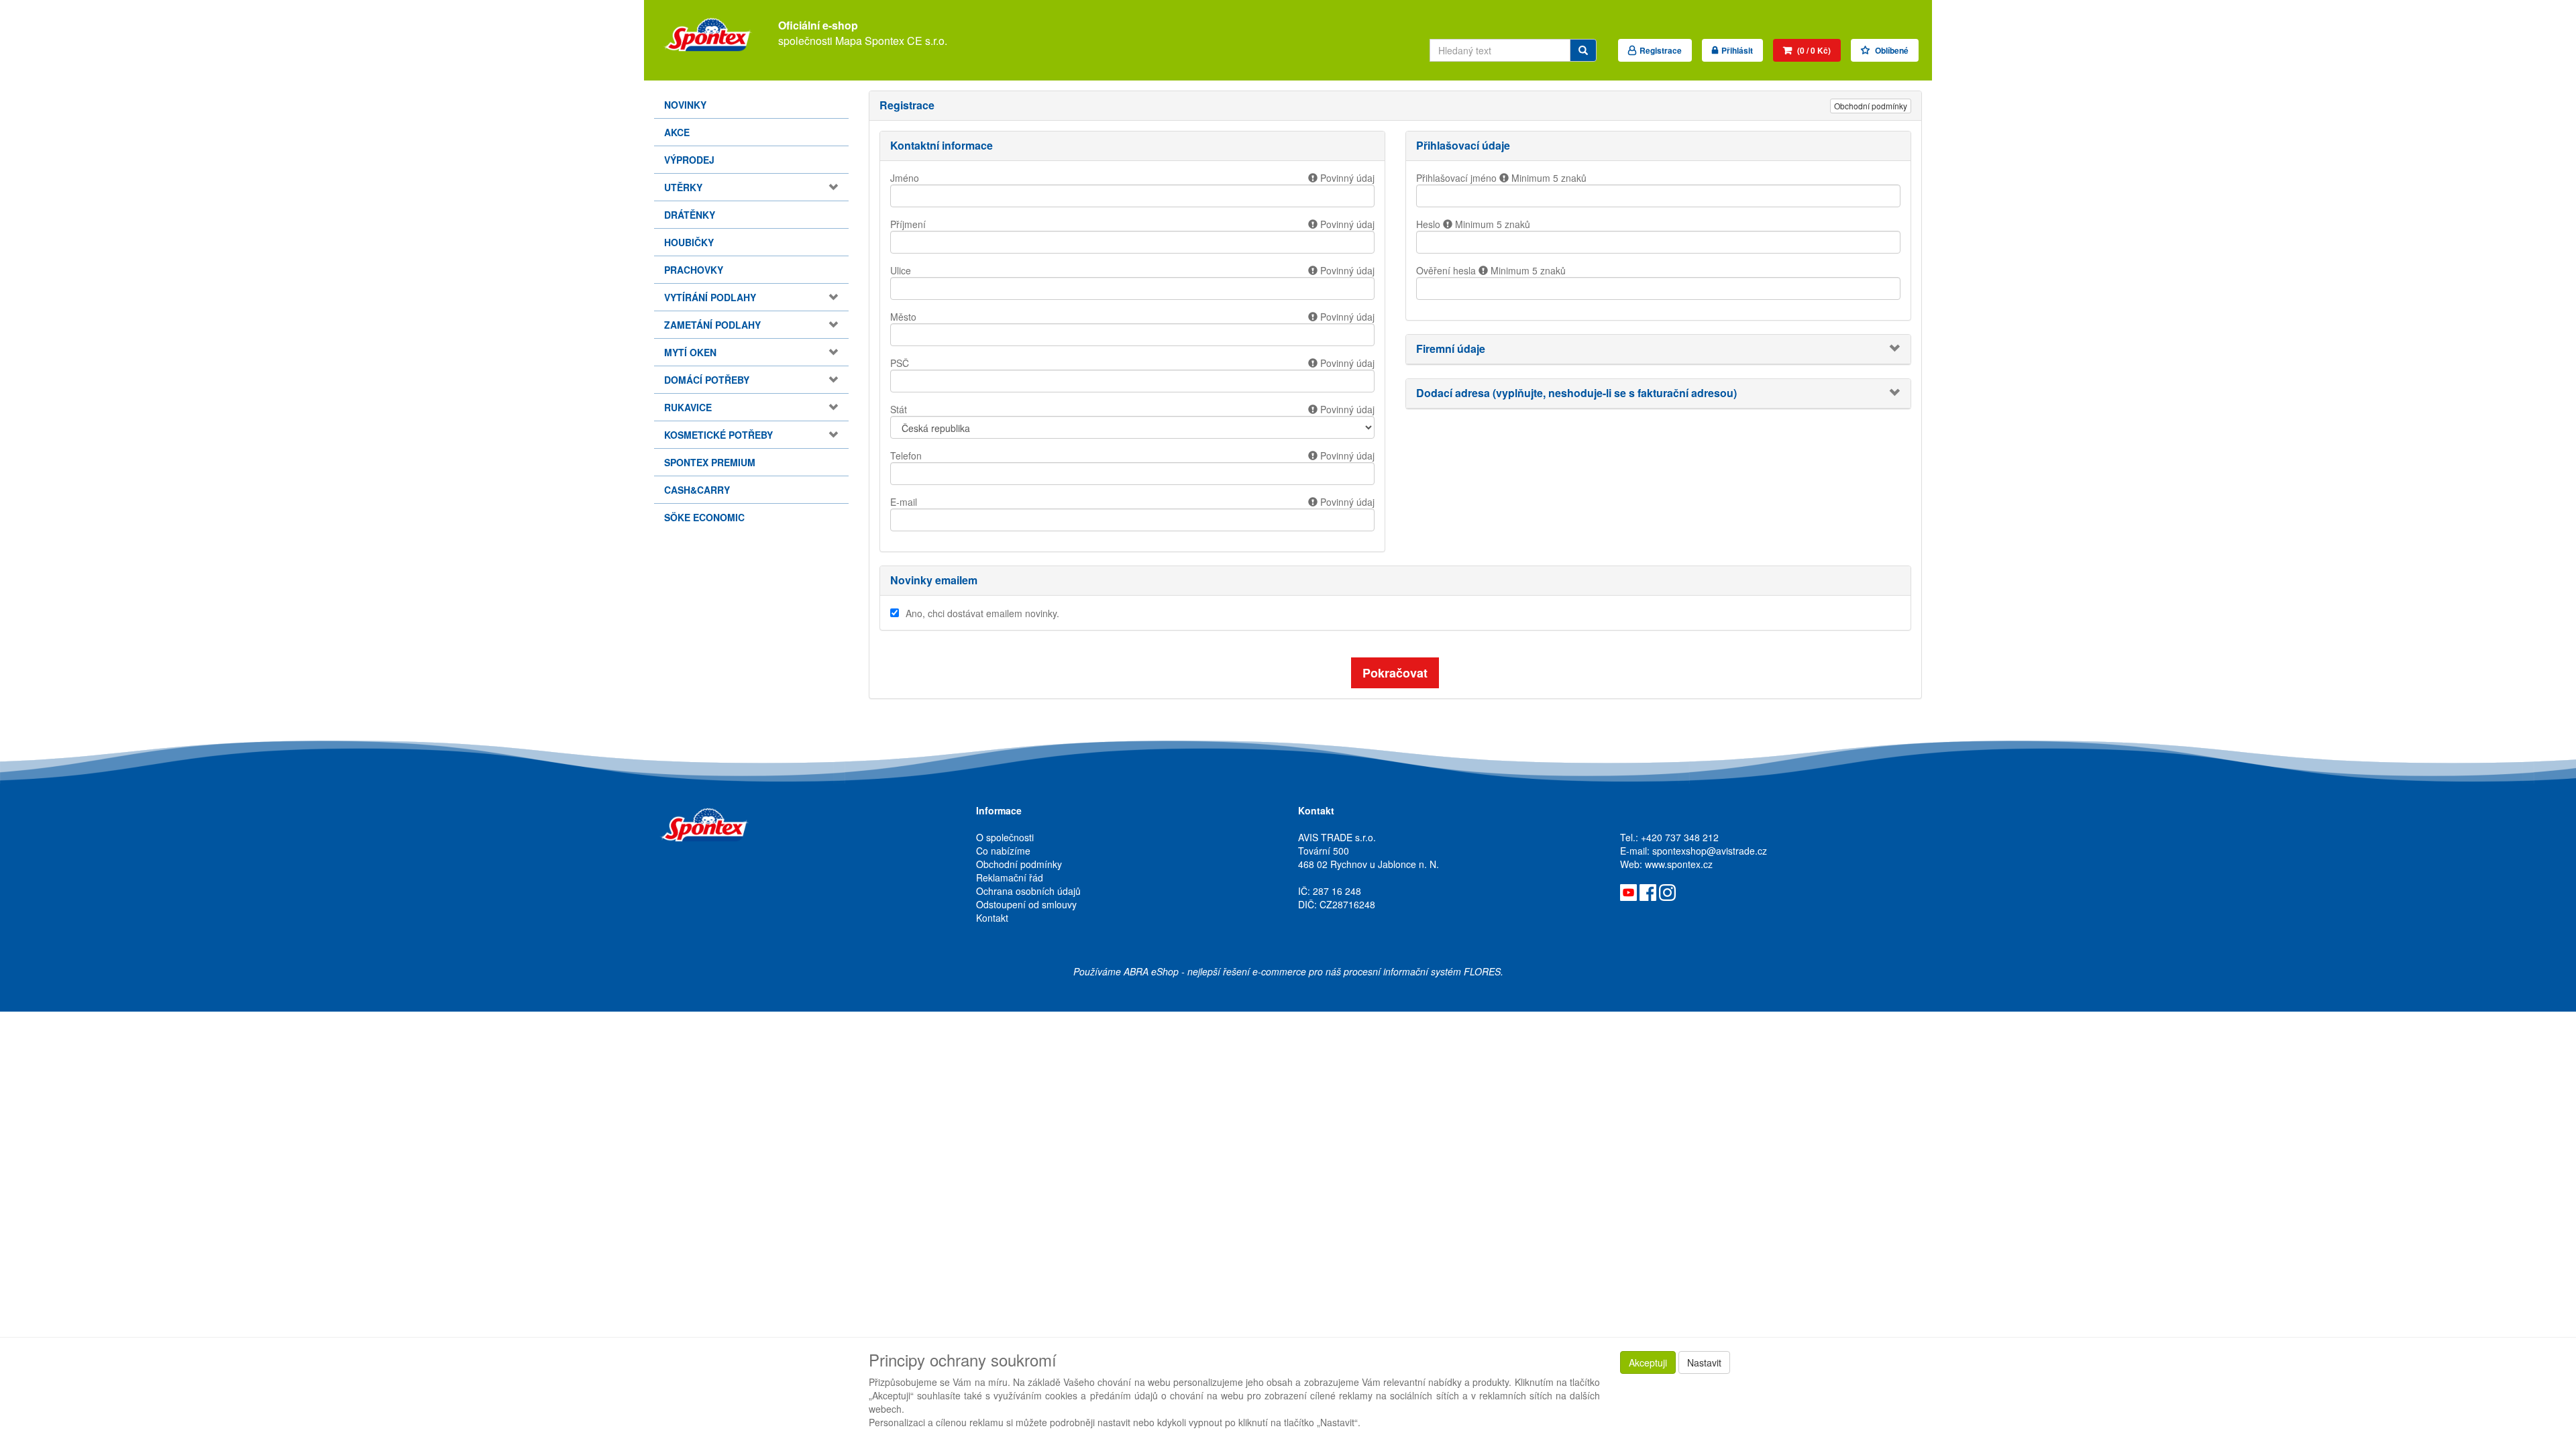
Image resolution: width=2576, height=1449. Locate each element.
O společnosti (1005, 837)
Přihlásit (1737, 50)
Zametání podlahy (712, 325)
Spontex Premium (710, 462)
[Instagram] (1667, 891)
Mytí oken (690, 352)
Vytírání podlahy (710, 297)
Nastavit (1704, 1362)
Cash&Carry (697, 490)
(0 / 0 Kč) (1813, 50)
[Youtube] (1628, 891)
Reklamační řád (1010, 877)
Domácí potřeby (707, 380)
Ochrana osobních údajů (1028, 891)
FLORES (1482, 971)
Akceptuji (1648, 1362)
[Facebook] (1648, 891)
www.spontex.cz (1679, 864)
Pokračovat (1395, 673)
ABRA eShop (1151, 971)
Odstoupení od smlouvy (1026, 904)
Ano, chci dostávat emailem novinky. (982, 613)
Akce (677, 132)
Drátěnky (690, 215)
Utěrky (683, 187)
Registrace (1661, 50)
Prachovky (694, 270)
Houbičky (689, 242)
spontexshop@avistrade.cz (1710, 851)
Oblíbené (1891, 50)
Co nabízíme (1003, 851)
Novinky (685, 105)
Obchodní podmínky (1871, 106)
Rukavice (688, 407)
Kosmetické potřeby (718, 435)
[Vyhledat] (1583, 50)
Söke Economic (704, 517)
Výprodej (689, 160)
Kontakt (992, 918)
